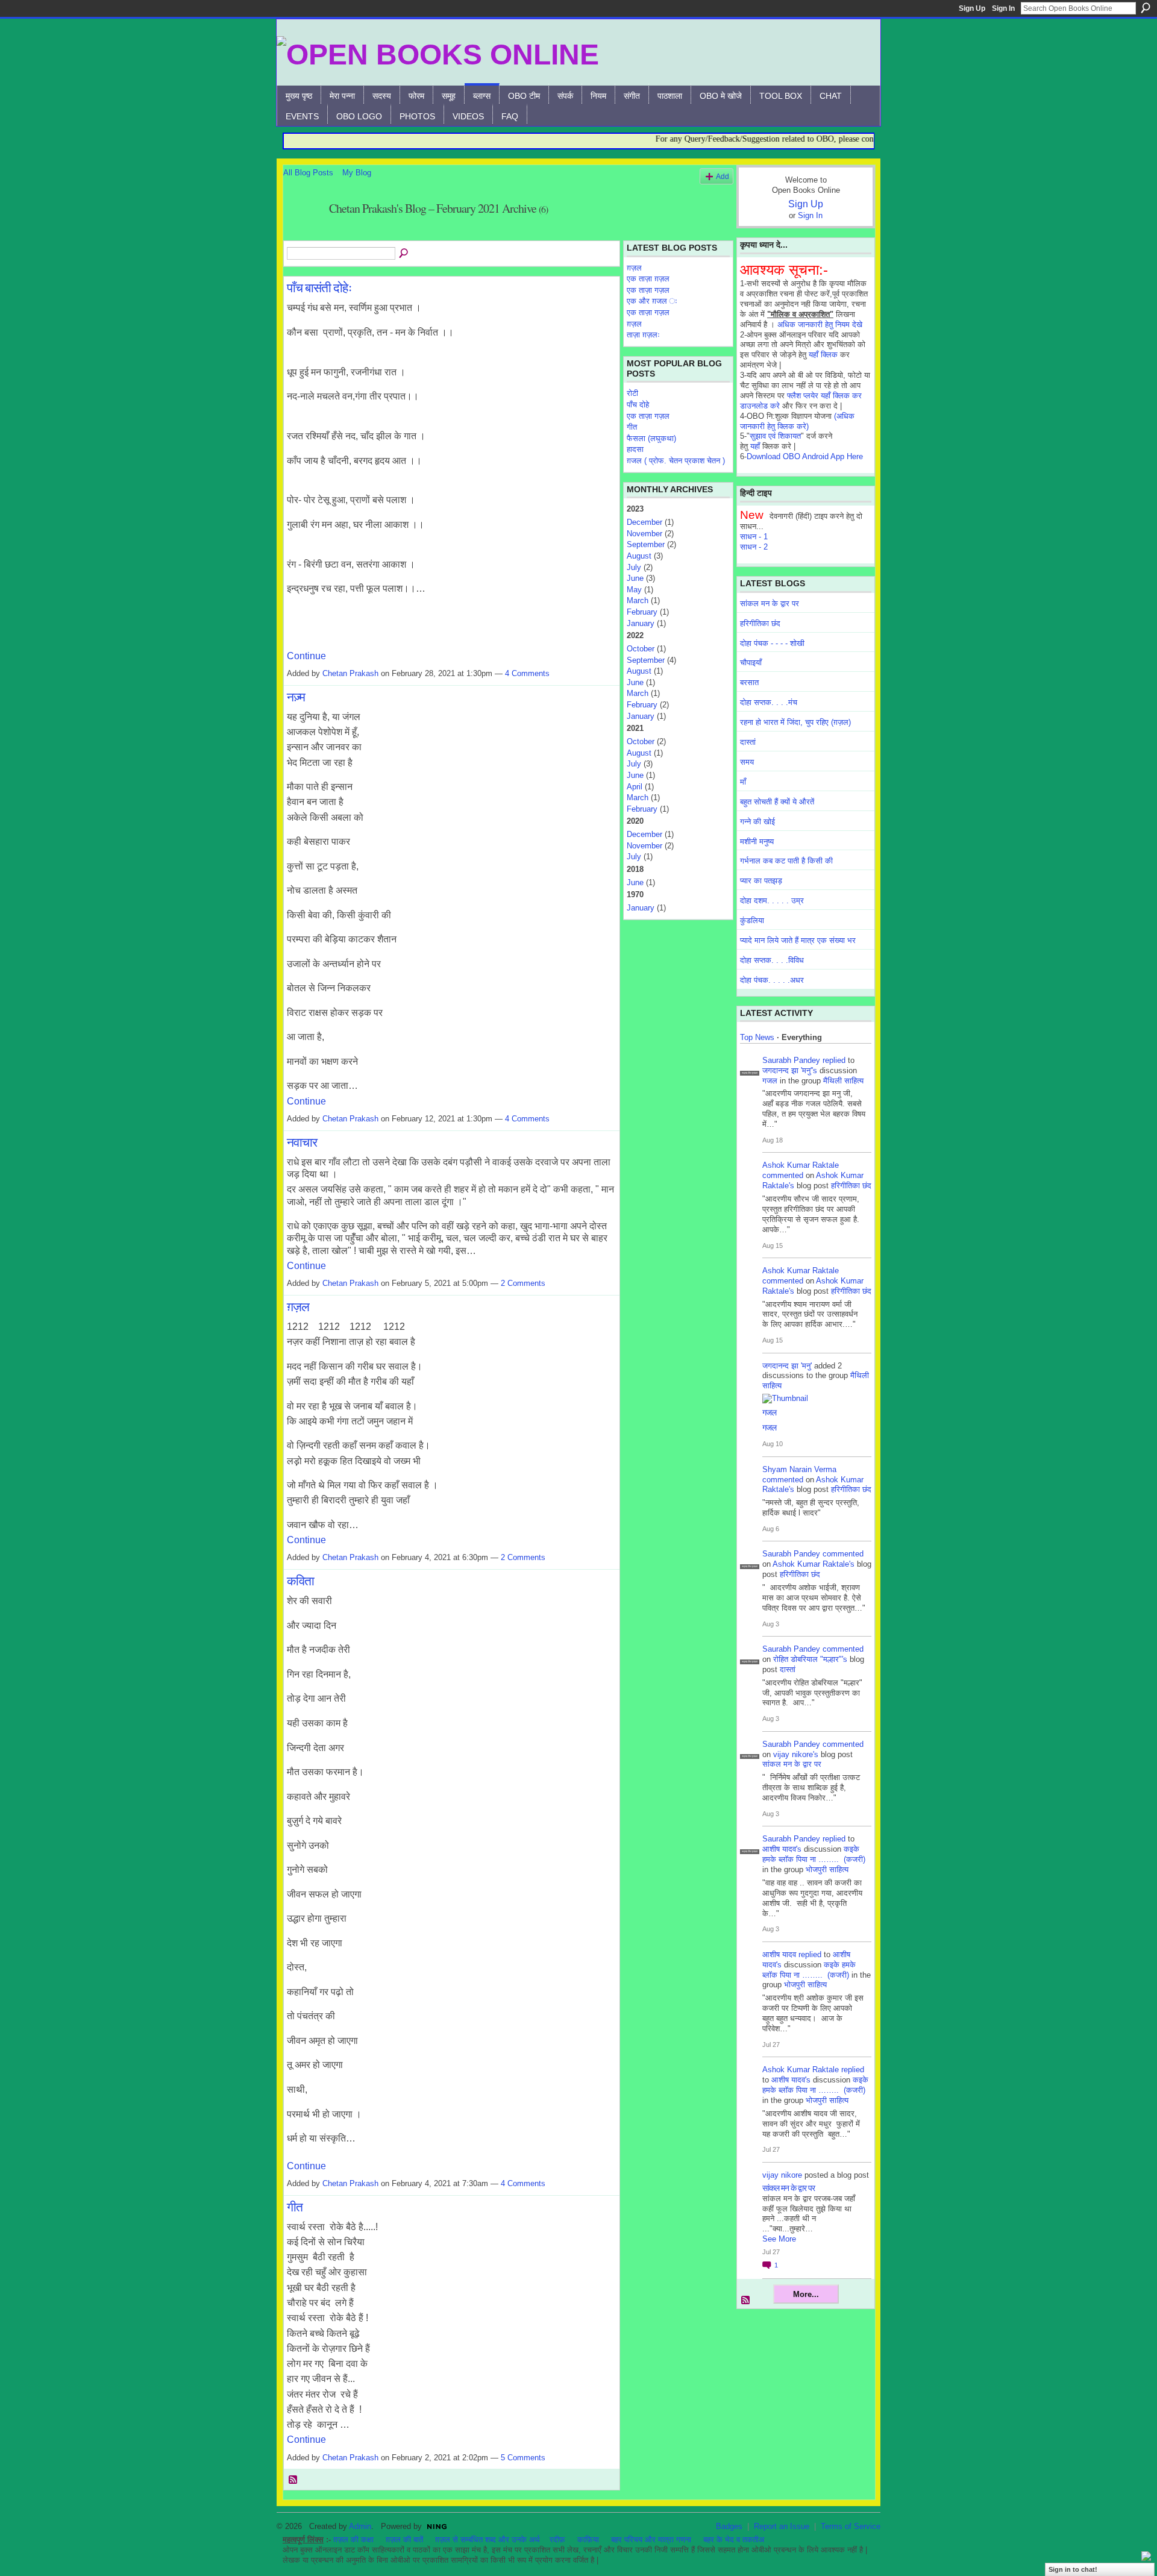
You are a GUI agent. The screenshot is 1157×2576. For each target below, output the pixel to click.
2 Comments (523, 1283)
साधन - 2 (754, 547)
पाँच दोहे (638, 405)
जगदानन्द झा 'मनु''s (790, 1070)
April (635, 787)
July (634, 567)
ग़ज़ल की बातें (404, 2540)
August (639, 556)
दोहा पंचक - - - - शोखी (772, 643)
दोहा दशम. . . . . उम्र (772, 901)
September (646, 544)
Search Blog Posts (404, 254)
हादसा (635, 449)
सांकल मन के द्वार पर (770, 603)
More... (806, 2294)
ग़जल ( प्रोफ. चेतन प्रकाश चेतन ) (676, 461)
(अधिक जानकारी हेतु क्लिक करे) (797, 421)
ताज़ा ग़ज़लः (643, 335)
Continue (306, 656)
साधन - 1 (754, 537)
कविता (300, 1581)
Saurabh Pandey (791, 1060)
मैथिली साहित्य (843, 1081)
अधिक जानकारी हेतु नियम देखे (820, 324)
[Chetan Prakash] (303, 235)
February (642, 612)
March (638, 600)
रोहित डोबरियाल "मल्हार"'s (810, 1659)
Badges (729, 2526)
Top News (757, 1037)
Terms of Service (851, 2526)
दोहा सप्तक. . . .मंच (769, 702)
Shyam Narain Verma (799, 1469)
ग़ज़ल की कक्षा (353, 2540)
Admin (360, 2526)
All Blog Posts (308, 173)
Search (1146, 8)
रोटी (632, 393)
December (644, 522)
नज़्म (296, 697)
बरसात (749, 682)
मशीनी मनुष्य (757, 841)
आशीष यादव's (782, 1849)
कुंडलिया (752, 920)
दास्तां (748, 742)
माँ (743, 782)
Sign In (1003, 8)
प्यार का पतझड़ (761, 881)
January (641, 623)
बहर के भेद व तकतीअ (734, 2540)
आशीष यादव (779, 1954)
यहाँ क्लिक (823, 355)
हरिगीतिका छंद (760, 623)
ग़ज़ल (298, 1306)
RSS (293, 2480)
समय (747, 762)
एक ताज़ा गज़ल (648, 290)
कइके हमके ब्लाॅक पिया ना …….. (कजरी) (814, 1854)
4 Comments (527, 673)
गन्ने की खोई (757, 822)
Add (723, 176)
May (634, 590)
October (641, 649)
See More (779, 2239)
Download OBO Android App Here (805, 456)
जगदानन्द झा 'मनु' (787, 1366)
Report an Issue (782, 2526)
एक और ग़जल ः (652, 301)
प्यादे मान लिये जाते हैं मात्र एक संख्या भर (798, 940)
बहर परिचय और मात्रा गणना (651, 2540)
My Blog (357, 173)
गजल (770, 1081)
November (644, 534)
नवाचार (302, 1142)
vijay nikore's (796, 1754)
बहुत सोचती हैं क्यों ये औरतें (777, 802)
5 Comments (523, 2458)
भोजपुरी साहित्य (827, 1869)
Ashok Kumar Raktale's (814, 1564)
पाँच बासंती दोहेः (319, 287)
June (635, 578)
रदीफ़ (557, 2540)
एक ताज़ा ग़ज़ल (648, 279)
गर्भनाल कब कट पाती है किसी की (786, 861)
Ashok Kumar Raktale (801, 1165)
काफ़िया (588, 2540)
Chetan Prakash (350, 673)
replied (834, 1060)
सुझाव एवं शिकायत (775, 436)
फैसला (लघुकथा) (651, 438)
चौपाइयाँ (751, 663)
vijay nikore (782, 2175)
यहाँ (755, 446)
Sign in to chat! (1073, 2569)
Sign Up (972, 8)
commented (783, 1175)
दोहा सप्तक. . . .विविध (772, 960)
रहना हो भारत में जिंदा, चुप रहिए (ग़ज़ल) (795, 722)
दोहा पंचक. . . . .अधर (772, 980)
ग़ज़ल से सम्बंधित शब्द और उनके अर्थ (488, 2540)
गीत (295, 2207)
